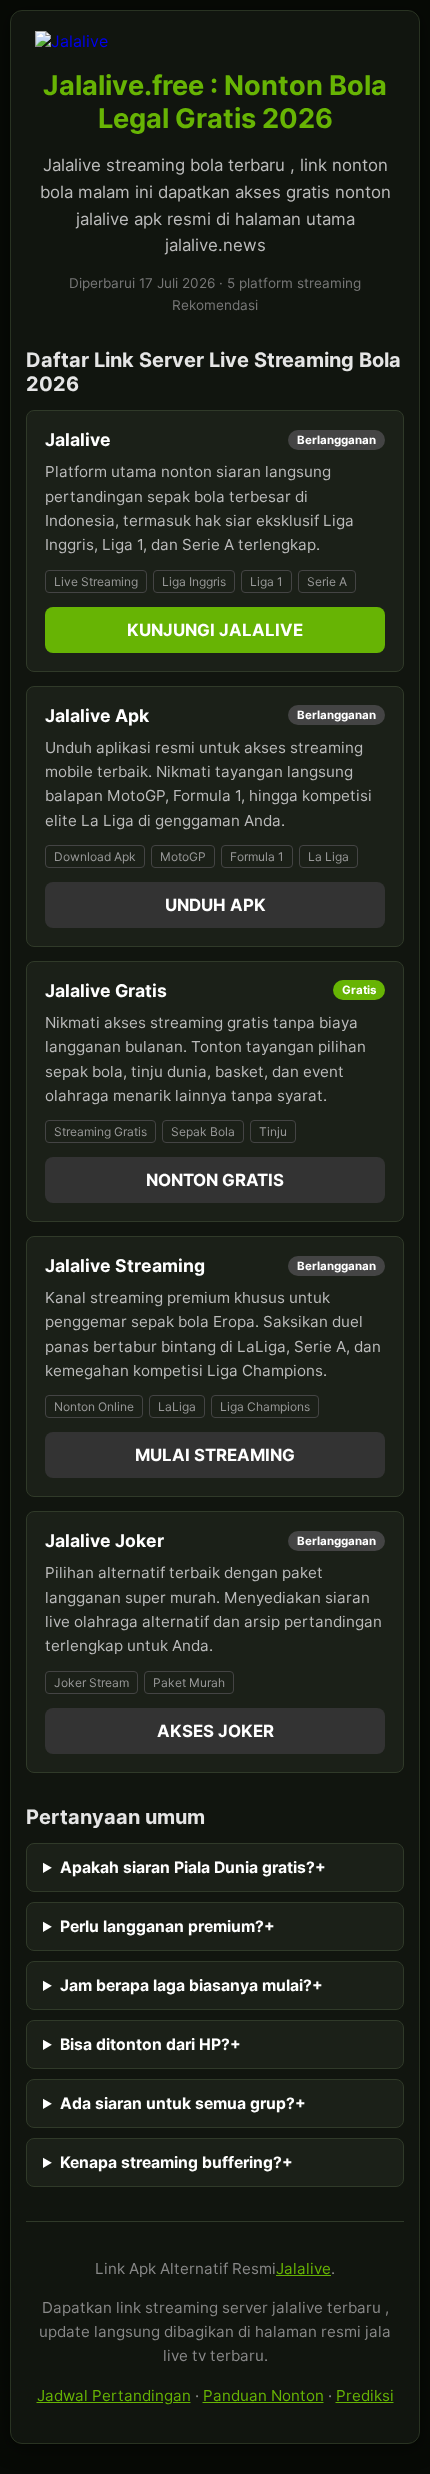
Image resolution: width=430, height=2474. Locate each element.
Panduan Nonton (263, 2395)
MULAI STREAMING (215, 1455)
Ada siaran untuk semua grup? (183, 2103)
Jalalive (303, 2268)
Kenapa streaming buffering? (176, 2162)
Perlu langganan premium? (167, 1926)
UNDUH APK (215, 905)
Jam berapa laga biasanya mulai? (191, 1985)
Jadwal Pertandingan (114, 2395)
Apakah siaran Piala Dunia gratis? (193, 1867)
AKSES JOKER (215, 1731)
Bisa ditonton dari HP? (150, 2044)
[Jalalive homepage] (215, 41)
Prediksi (365, 2395)
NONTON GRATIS (215, 1180)
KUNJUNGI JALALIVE (215, 630)
